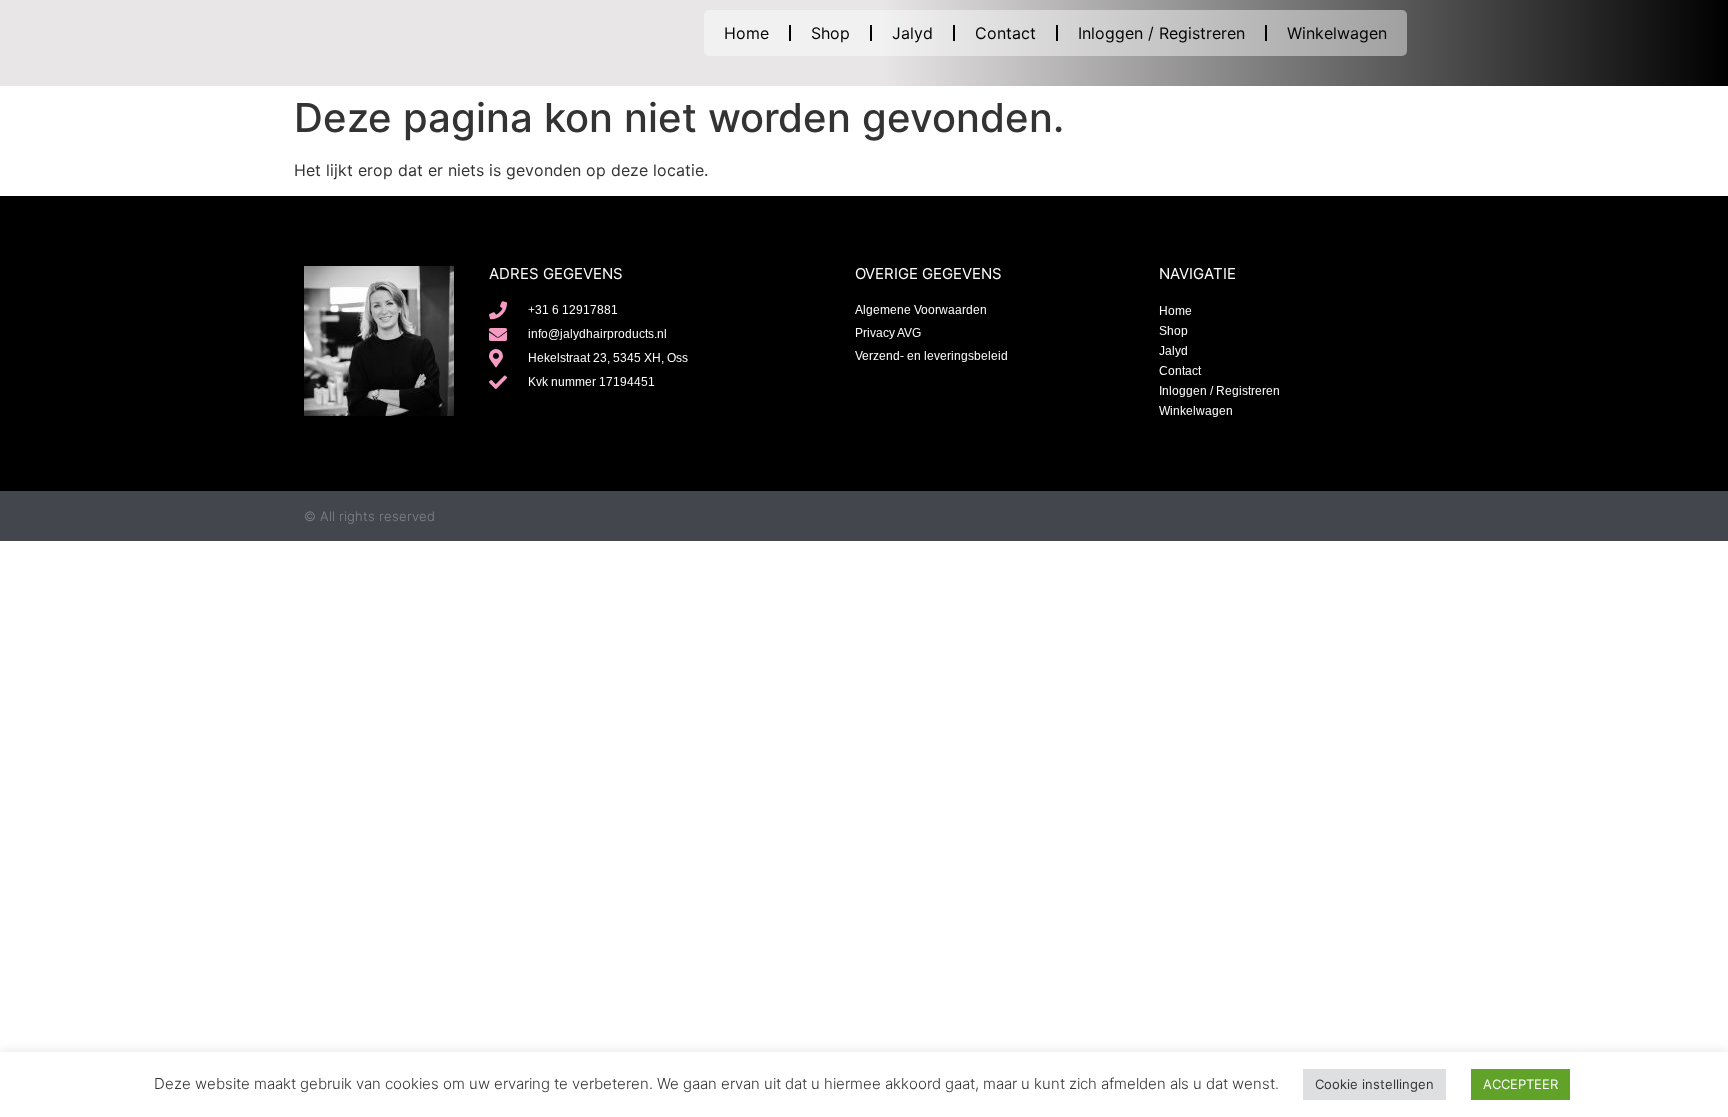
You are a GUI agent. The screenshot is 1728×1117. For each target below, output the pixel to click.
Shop (830, 33)
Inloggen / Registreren (1161, 33)
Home (746, 33)
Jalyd (912, 33)
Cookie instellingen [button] (1374, 1084)
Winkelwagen (1337, 33)
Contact (1005, 33)
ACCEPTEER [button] (1520, 1084)
